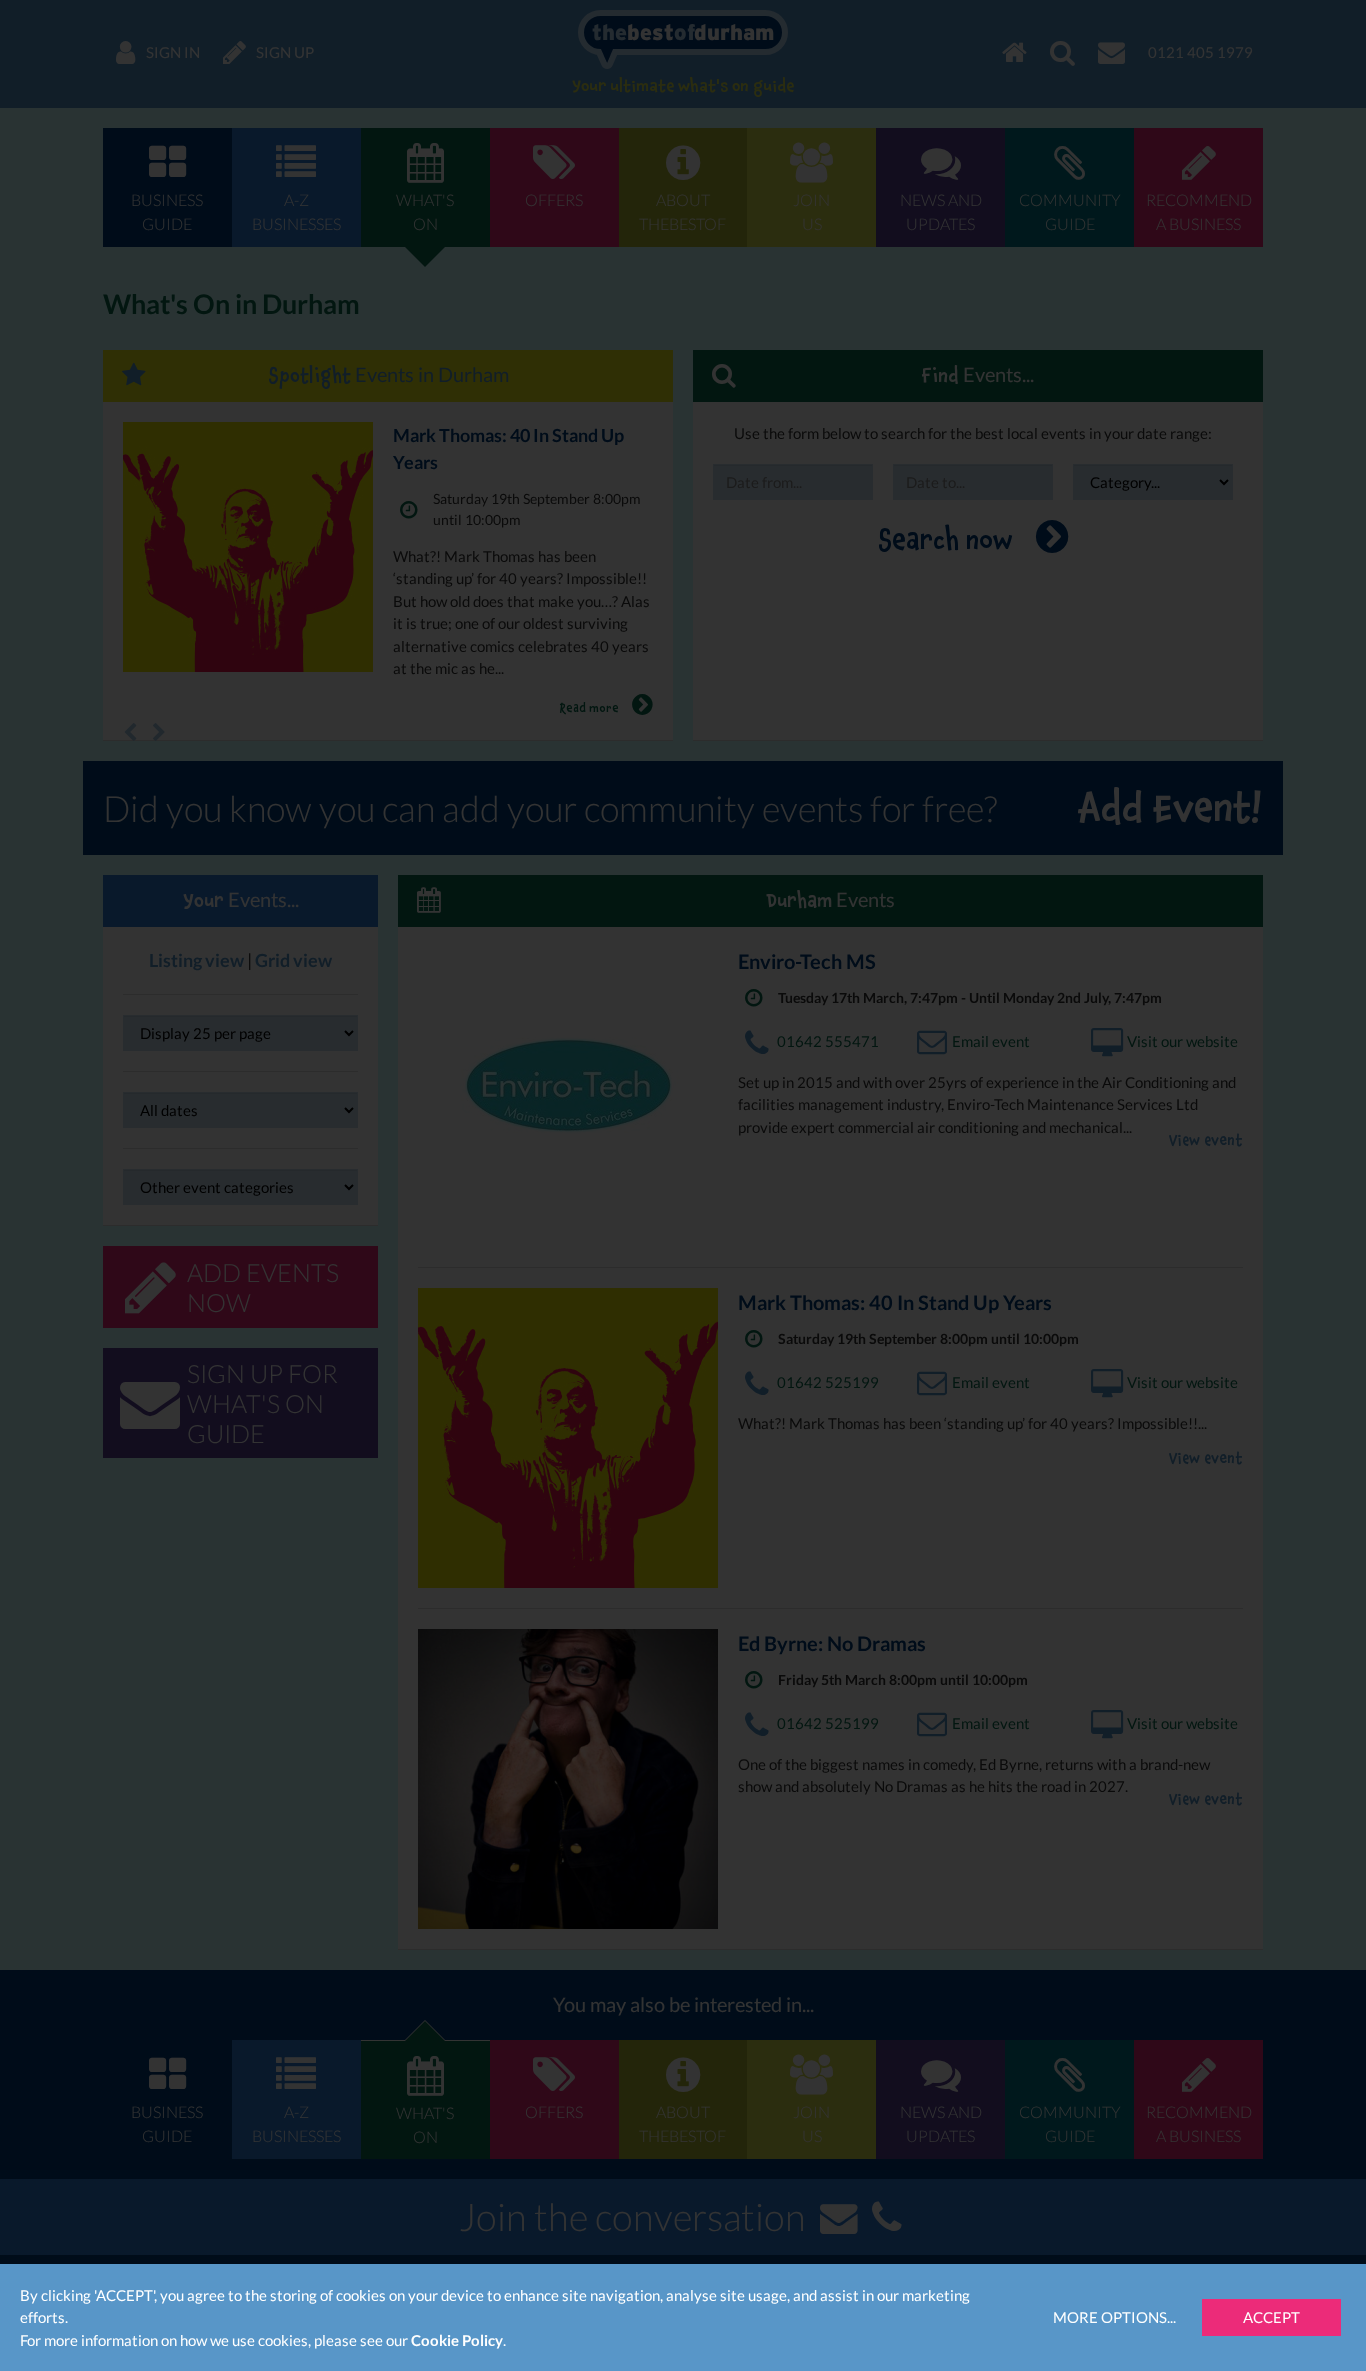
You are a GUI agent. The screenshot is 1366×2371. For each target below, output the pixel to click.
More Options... (1114, 2317)
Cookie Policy (457, 2340)
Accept (1271, 2317)
